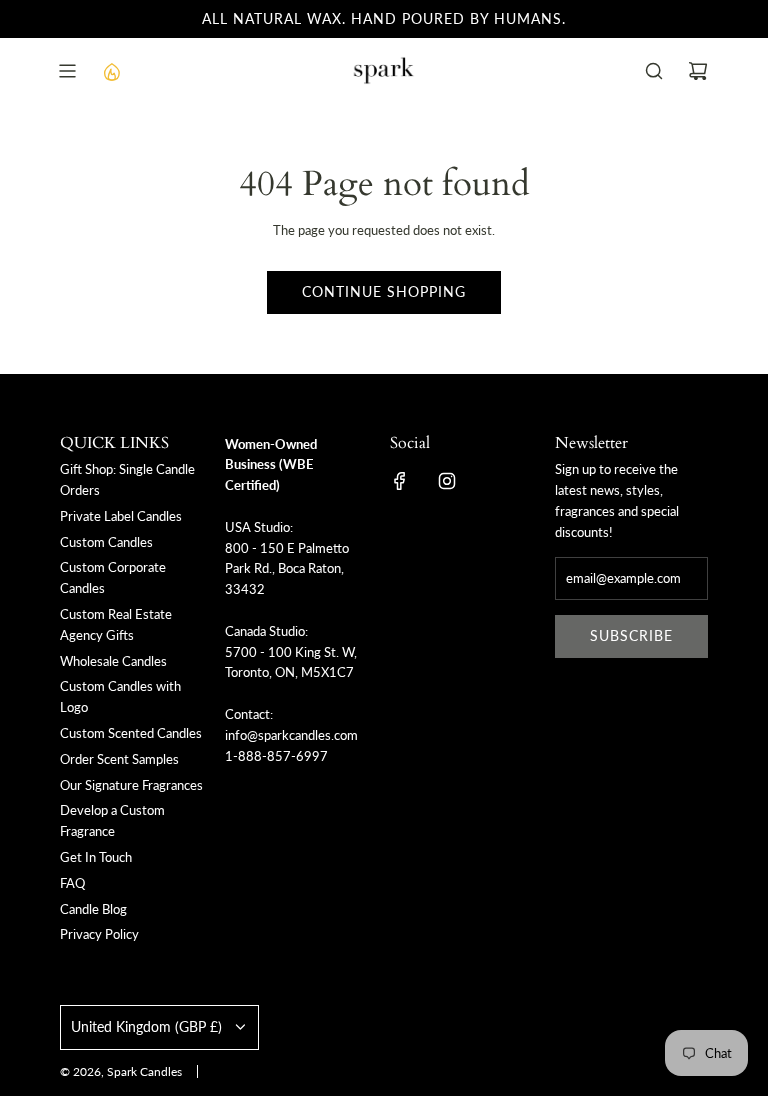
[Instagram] (447, 481)
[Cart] (698, 71)
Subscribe (631, 635)
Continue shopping (384, 291)
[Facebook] (400, 481)
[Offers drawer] (111, 71)
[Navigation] (67, 71)
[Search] (654, 71)
